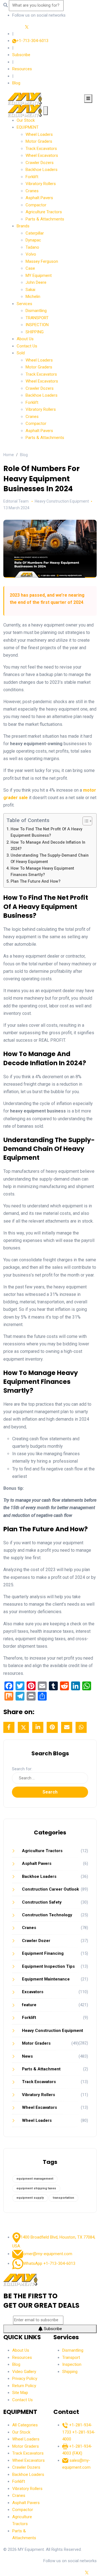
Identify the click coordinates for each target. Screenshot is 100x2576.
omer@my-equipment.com (48, 2254)
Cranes (32, 191)
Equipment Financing (43, 1953)
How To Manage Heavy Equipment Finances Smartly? (42, 872)
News (27, 2056)
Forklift (32, 177)
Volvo (31, 254)
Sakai (30, 290)
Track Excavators (41, 149)
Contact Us (27, 346)
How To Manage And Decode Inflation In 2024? (48, 846)
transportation (63, 2198)
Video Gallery (24, 2372)
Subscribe (21, 55)
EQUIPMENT (28, 127)
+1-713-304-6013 (32, 41)
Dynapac (33, 240)
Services (24, 304)
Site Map (20, 2393)
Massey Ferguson (42, 261)
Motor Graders (39, 141)
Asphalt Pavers (39, 198)
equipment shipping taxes (36, 2188)
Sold (21, 353)
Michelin (33, 297)
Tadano (32, 247)
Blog (16, 83)
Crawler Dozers (40, 163)
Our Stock (26, 120)
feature (29, 2005)
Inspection (72, 2364)
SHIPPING (35, 332)
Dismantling (36, 311)
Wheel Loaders (39, 134)
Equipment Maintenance (46, 1979)
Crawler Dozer (36, 1941)
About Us (25, 339)
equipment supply (30, 2198)
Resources (22, 69)
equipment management (35, 2179)
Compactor (36, 205)
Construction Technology (47, 1915)
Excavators (33, 1992)
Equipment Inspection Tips (48, 1966)
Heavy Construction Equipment (52, 2031)
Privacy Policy (25, 2379)
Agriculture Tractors (44, 212)
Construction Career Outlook (50, 1889)
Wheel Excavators (42, 155)
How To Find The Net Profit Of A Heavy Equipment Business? (46, 832)
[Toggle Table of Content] (85, 821)
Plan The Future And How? (36, 881)
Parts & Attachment (41, 2069)
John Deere (36, 282)
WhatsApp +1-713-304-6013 (49, 2263)
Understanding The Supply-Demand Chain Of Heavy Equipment (50, 859)
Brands (23, 226)
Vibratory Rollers (41, 184)
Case (30, 268)
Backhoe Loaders (42, 170)
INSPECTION (37, 325)
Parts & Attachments (45, 219)
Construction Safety (42, 1902)
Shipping (70, 2372)
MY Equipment (39, 275)
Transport (71, 2357)
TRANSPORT (37, 318)
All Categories (25, 2425)
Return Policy (24, 2386)
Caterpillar (35, 233)
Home (9, 455)
